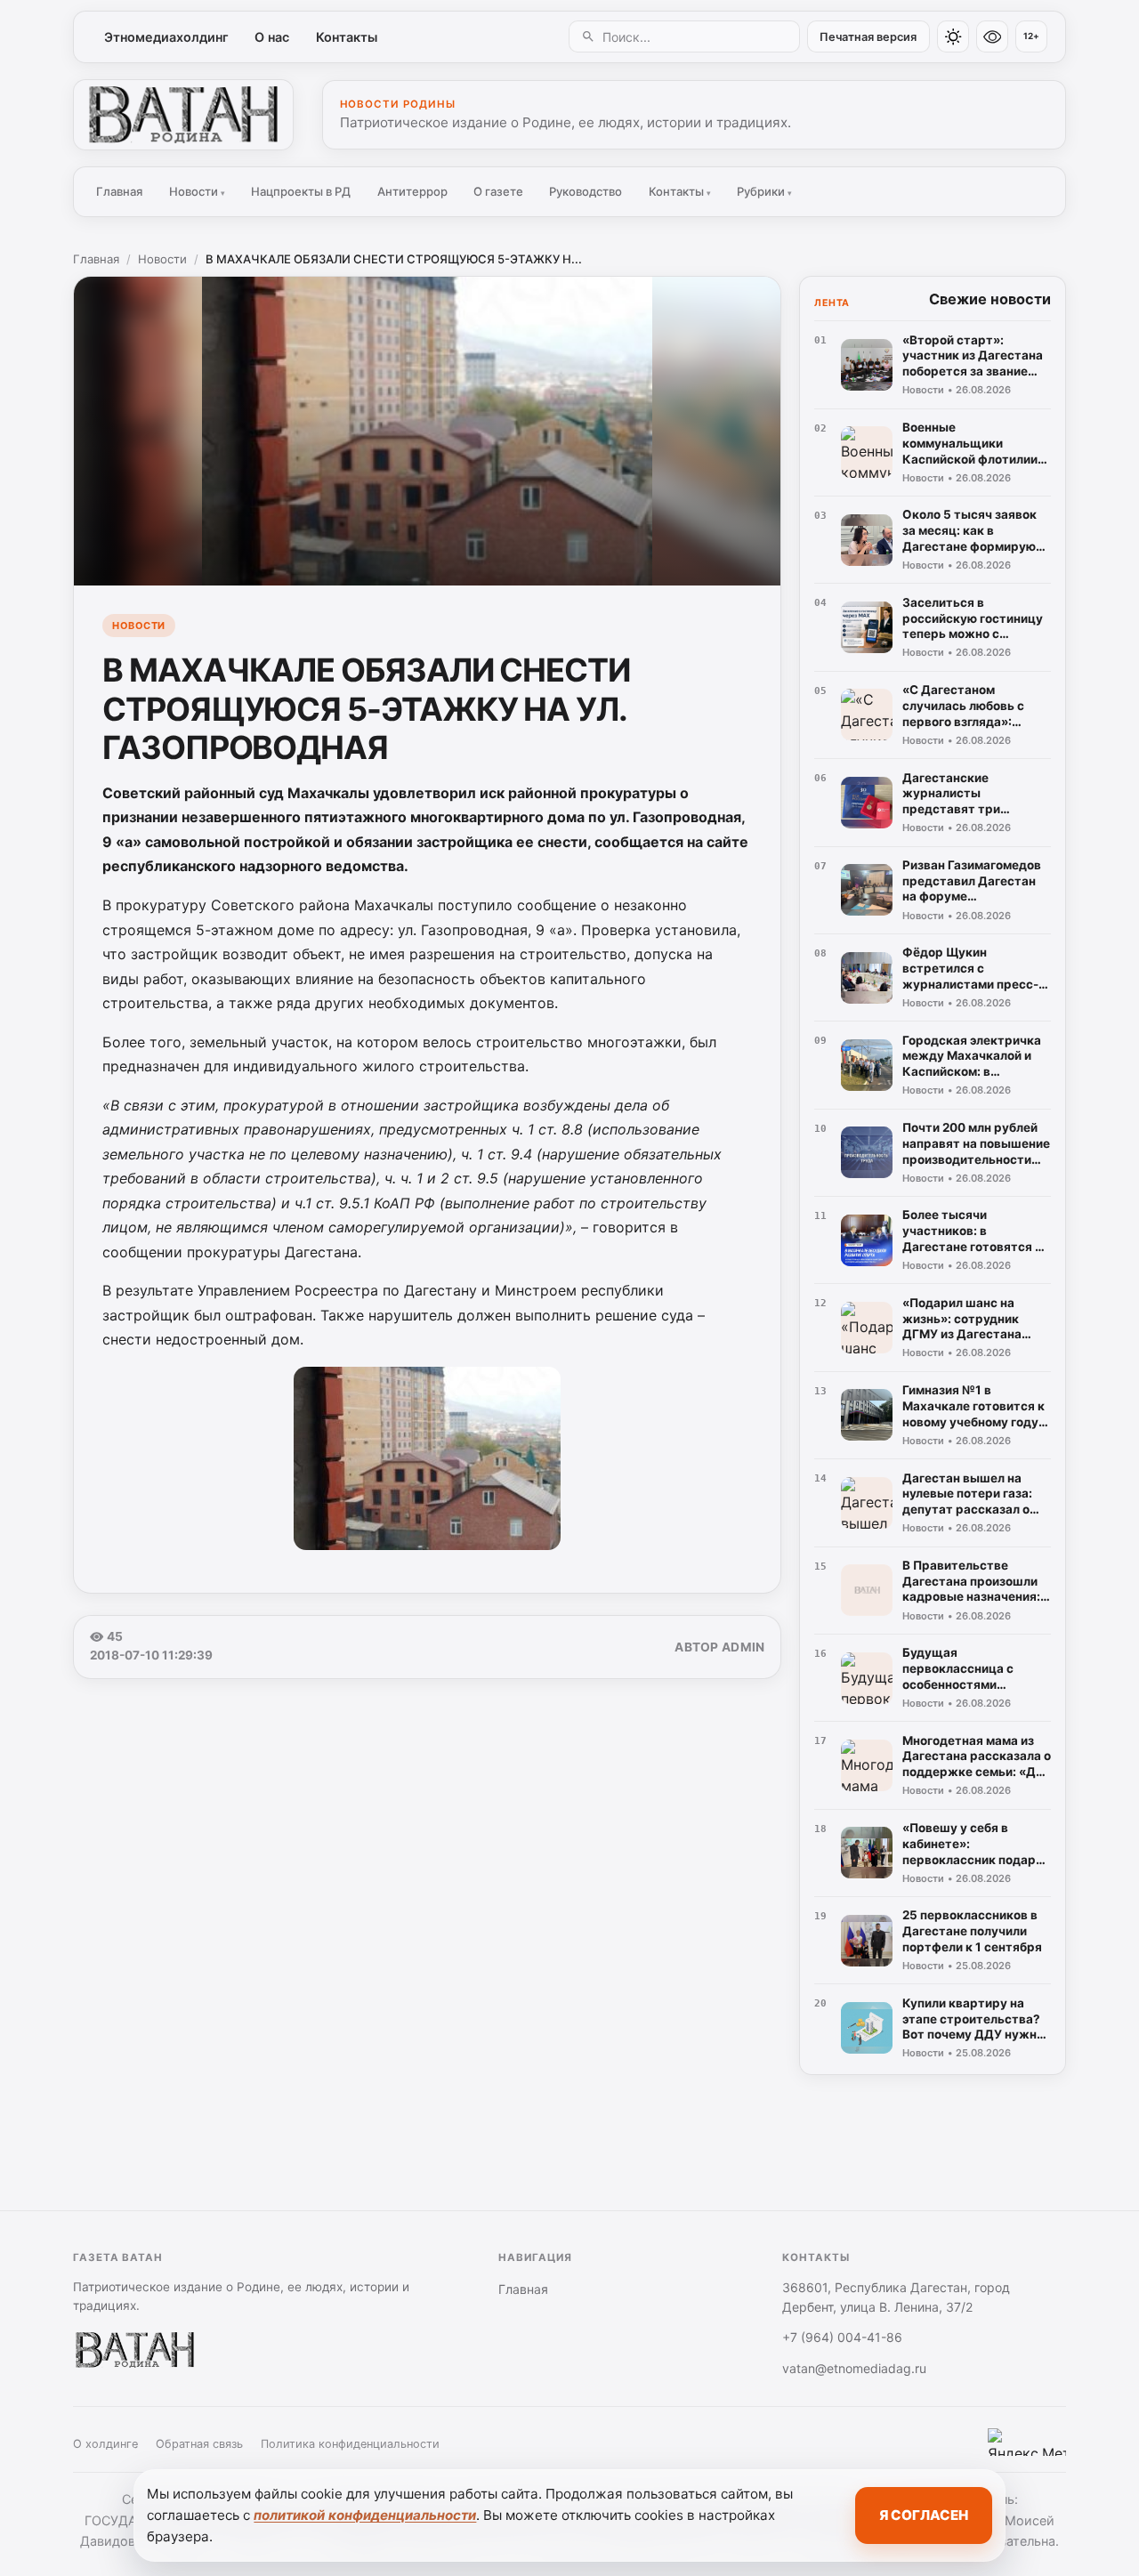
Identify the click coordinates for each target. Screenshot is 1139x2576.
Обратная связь (199, 2444)
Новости (197, 191)
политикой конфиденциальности (365, 2515)
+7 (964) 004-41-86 (842, 2337)
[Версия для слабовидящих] (992, 36)
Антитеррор (412, 191)
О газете (498, 191)
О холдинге (105, 2444)
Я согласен (924, 2515)
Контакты (347, 37)
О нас (272, 37)
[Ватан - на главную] (183, 115)
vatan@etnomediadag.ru (854, 2368)
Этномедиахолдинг (166, 37)
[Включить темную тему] (953, 36)
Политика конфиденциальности (350, 2444)
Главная (119, 191)
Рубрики (764, 191)
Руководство (586, 191)
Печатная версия (868, 37)
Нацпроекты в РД (301, 191)
